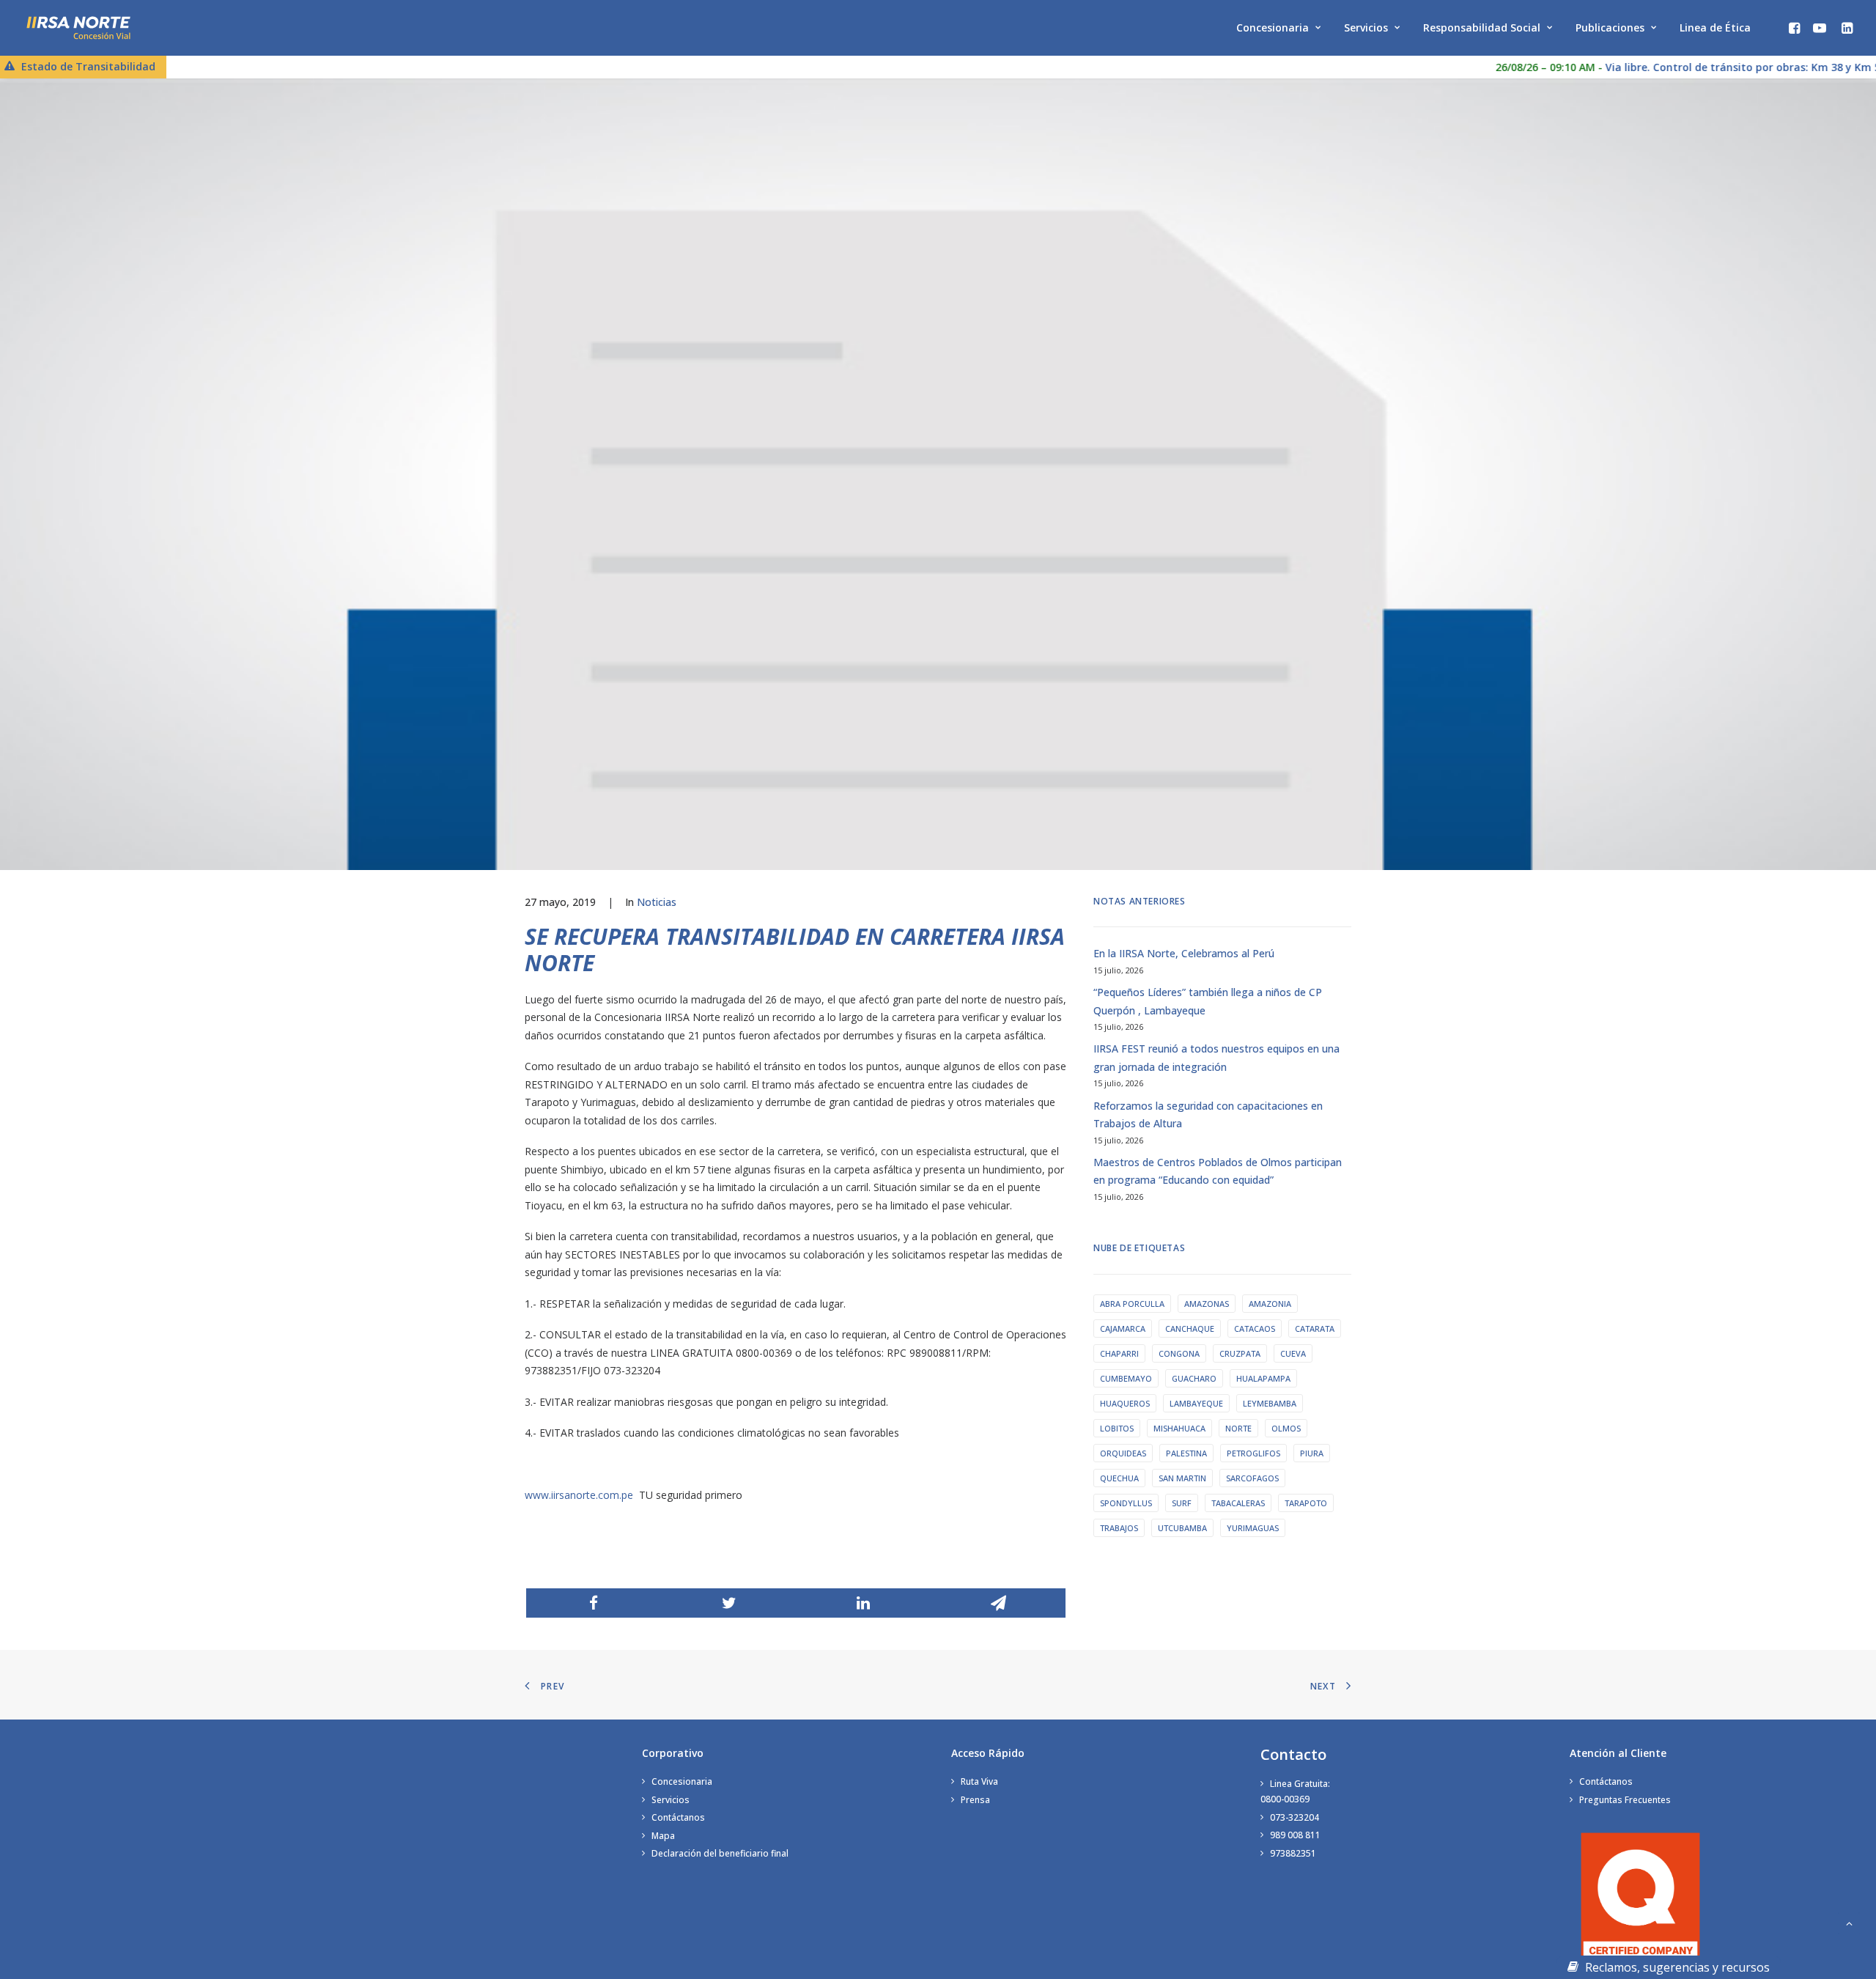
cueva (1293, 1353)
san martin (1182, 1478)
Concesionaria (1273, 27)
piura (1312, 1453)
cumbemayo (1126, 1378)
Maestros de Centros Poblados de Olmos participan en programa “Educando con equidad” (1218, 1171)
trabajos (1119, 1528)
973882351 (1293, 1853)
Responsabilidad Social (1482, 27)
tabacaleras (1238, 1503)
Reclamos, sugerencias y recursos (1676, 1967)
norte (1238, 1428)
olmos (1286, 1428)
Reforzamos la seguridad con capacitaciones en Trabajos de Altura (1208, 1115)
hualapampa (1263, 1378)
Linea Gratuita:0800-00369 (1295, 1791)
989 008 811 (1295, 1835)
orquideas (1123, 1453)
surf (1182, 1503)
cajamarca (1123, 1328)
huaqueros (1125, 1403)
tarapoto (1306, 1503)
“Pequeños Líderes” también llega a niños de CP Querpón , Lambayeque (1208, 1001)
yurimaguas (1253, 1528)
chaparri (1119, 1353)
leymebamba (1270, 1403)
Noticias (657, 902)
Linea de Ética (1715, 27)
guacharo (1194, 1378)
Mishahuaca (1179, 1428)
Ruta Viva (979, 1781)
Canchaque (1190, 1328)
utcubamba (1182, 1528)
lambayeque (1196, 1403)
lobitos (1117, 1428)
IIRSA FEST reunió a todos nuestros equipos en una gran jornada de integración (1216, 1058)
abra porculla (1132, 1304)
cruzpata (1240, 1353)
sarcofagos (1252, 1478)
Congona (1179, 1353)
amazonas (1207, 1304)
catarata (1315, 1328)
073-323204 (1295, 1817)
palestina (1186, 1453)
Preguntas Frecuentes (1625, 1800)
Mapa (663, 1836)
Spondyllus (1126, 1503)
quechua (1119, 1478)
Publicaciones (1610, 27)
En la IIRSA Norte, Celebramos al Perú (1184, 953)
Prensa (975, 1800)
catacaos (1255, 1328)
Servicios (1366, 27)
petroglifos (1253, 1453)
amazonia (1270, 1304)
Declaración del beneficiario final (720, 1853)
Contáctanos (678, 1817)
